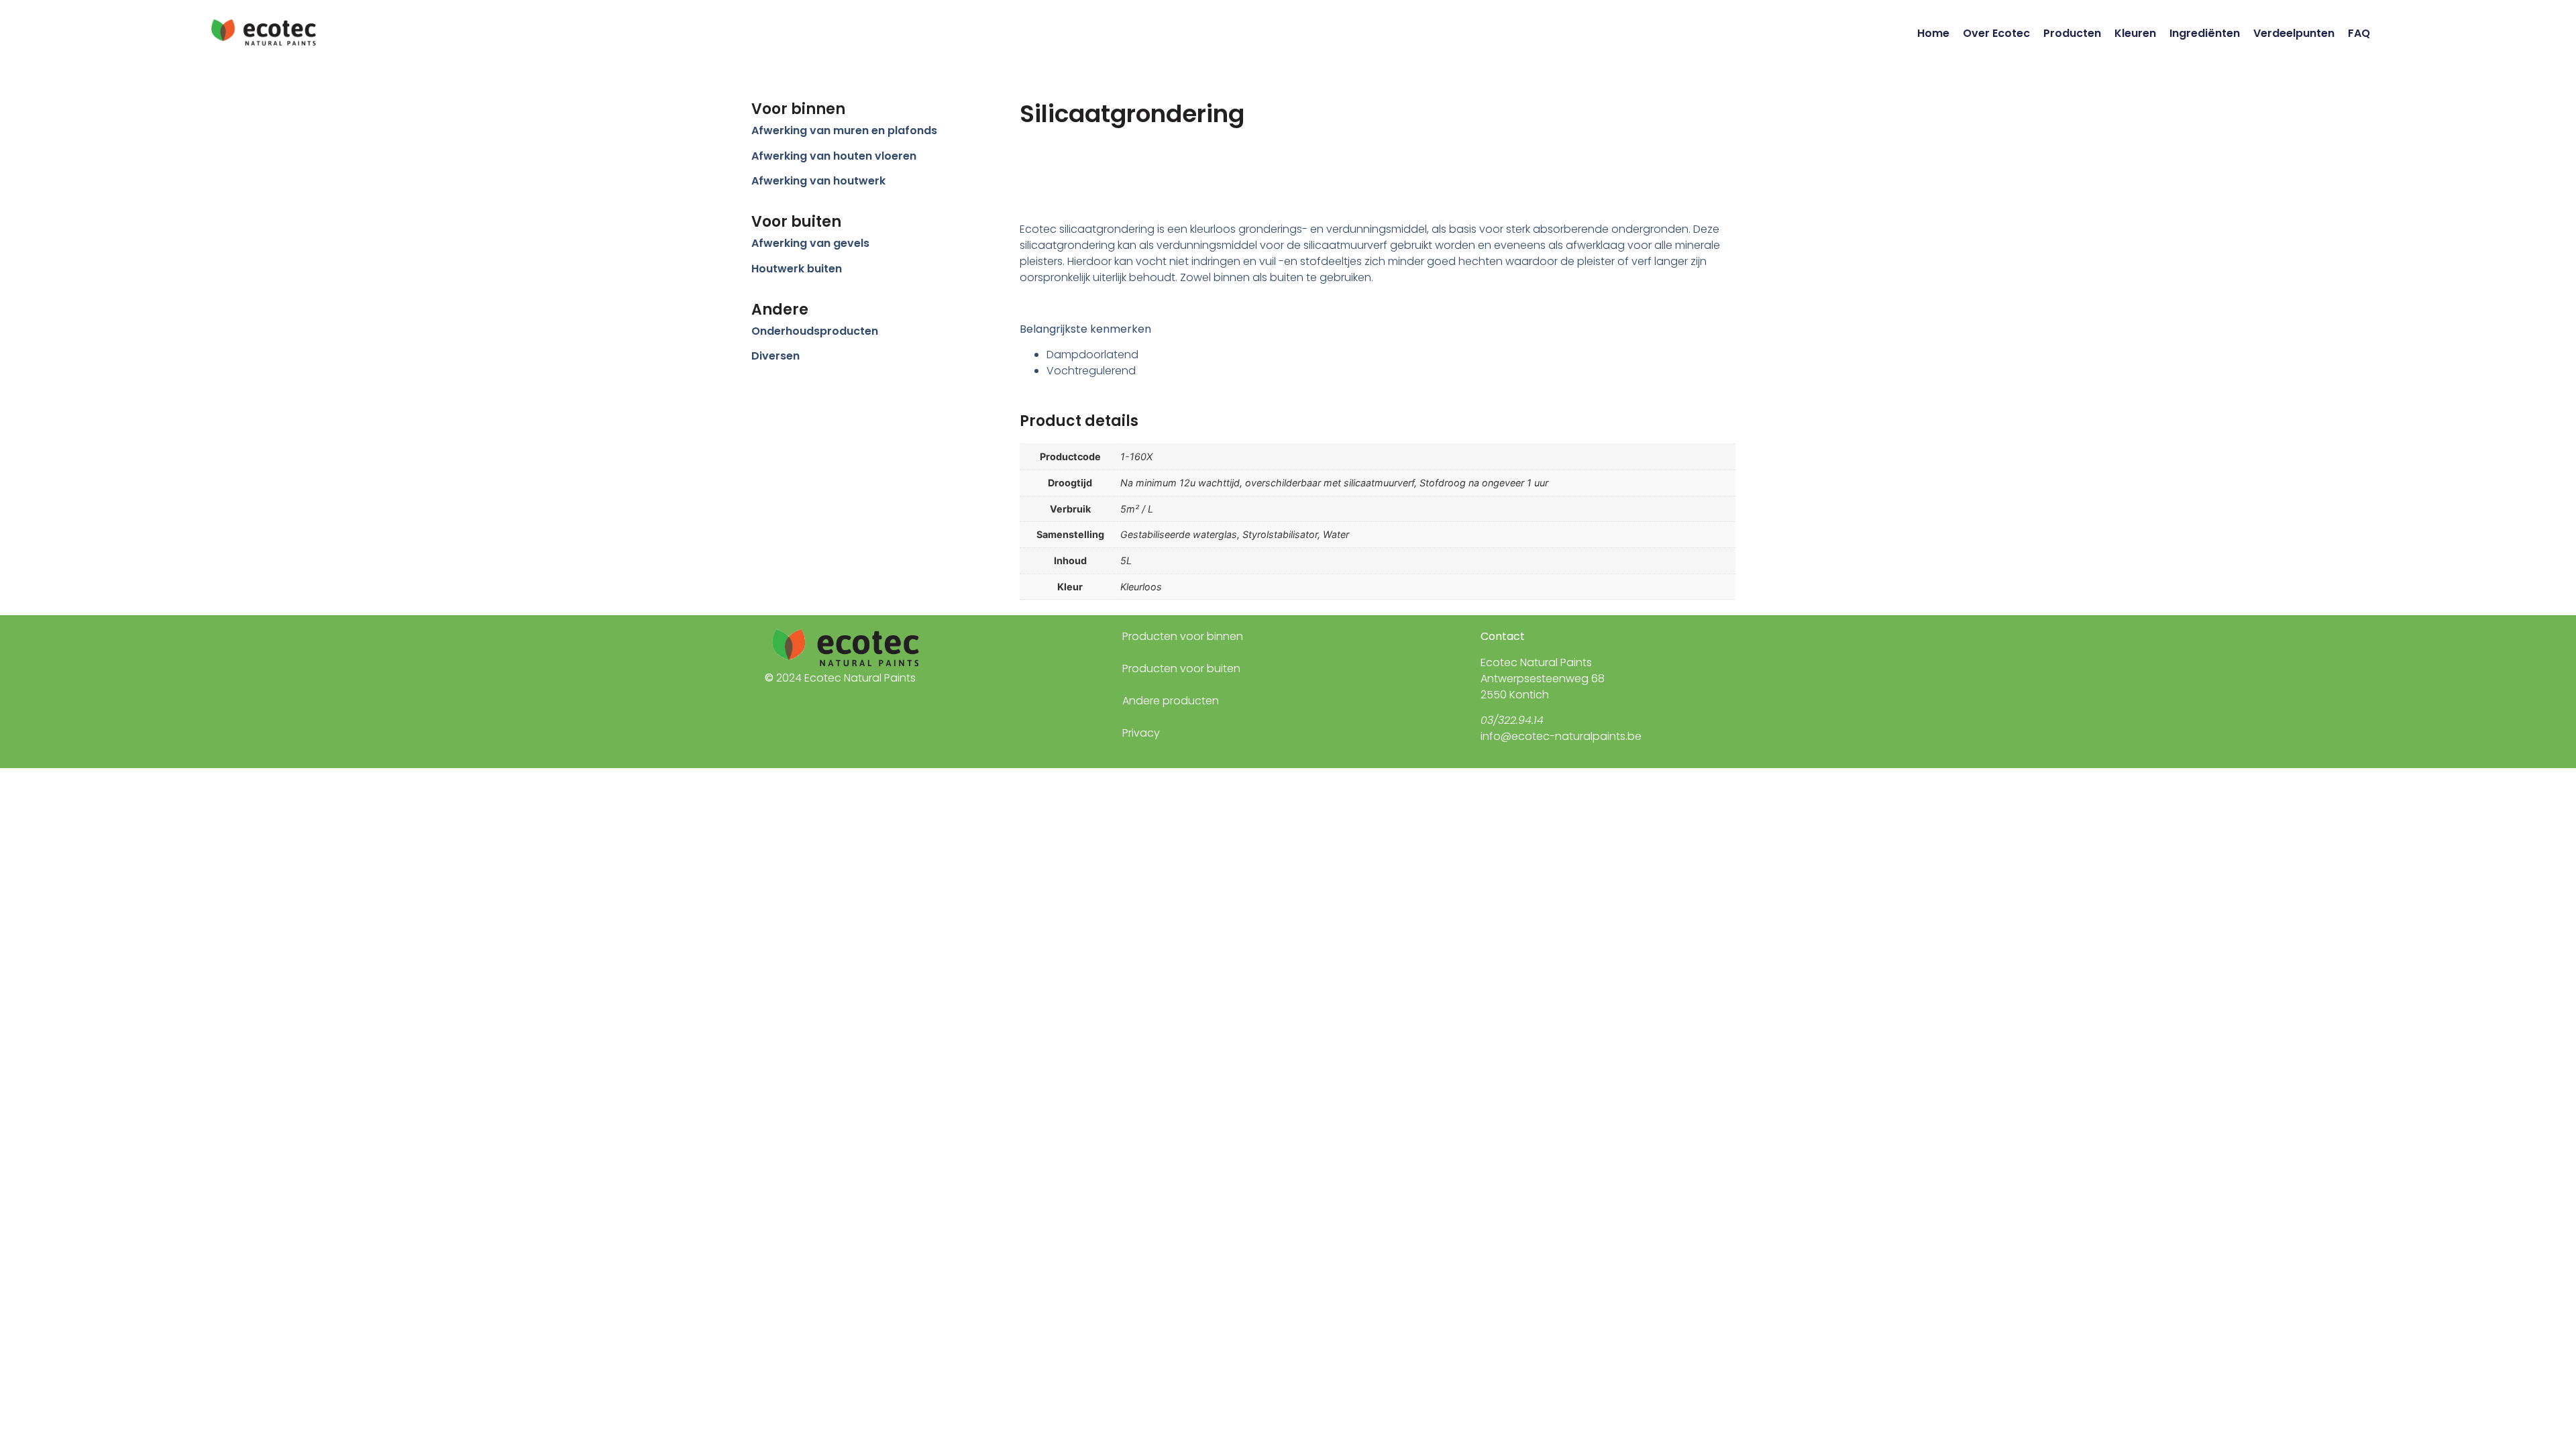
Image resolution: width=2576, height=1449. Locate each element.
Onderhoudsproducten (815, 331)
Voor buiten (796, 222)
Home (1933, 33)
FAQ (2359, 33)
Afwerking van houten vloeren (834, 156)
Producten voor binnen (1183, 636)
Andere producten (1171, 701)
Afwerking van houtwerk (818, 181)
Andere (780, 310)
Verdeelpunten (2294, 33)
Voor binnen (798, 109)
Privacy (1141, 733)
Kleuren (2135, 33)
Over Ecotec (1996, 33)
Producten (2072, 33)
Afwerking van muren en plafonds (844, 130)
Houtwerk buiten (797, 269)
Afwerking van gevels (810, 243)
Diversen (775, 356)
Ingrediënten (2205, 33)
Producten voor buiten (1181, 668)
